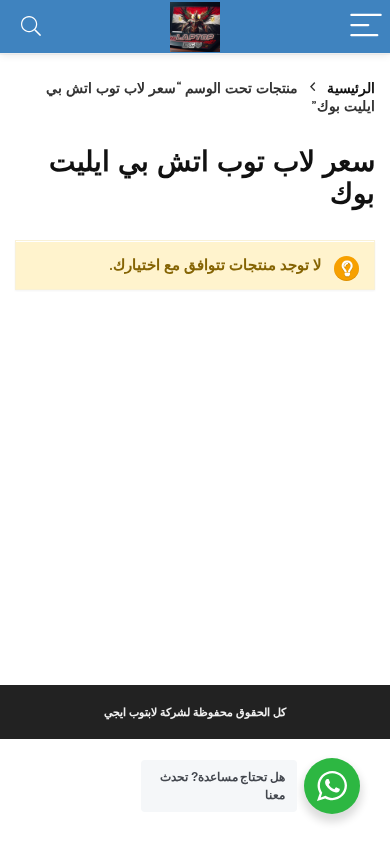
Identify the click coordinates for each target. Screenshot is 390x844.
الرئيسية (351, 88)
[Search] (31, 26)
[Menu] (366, 26)
